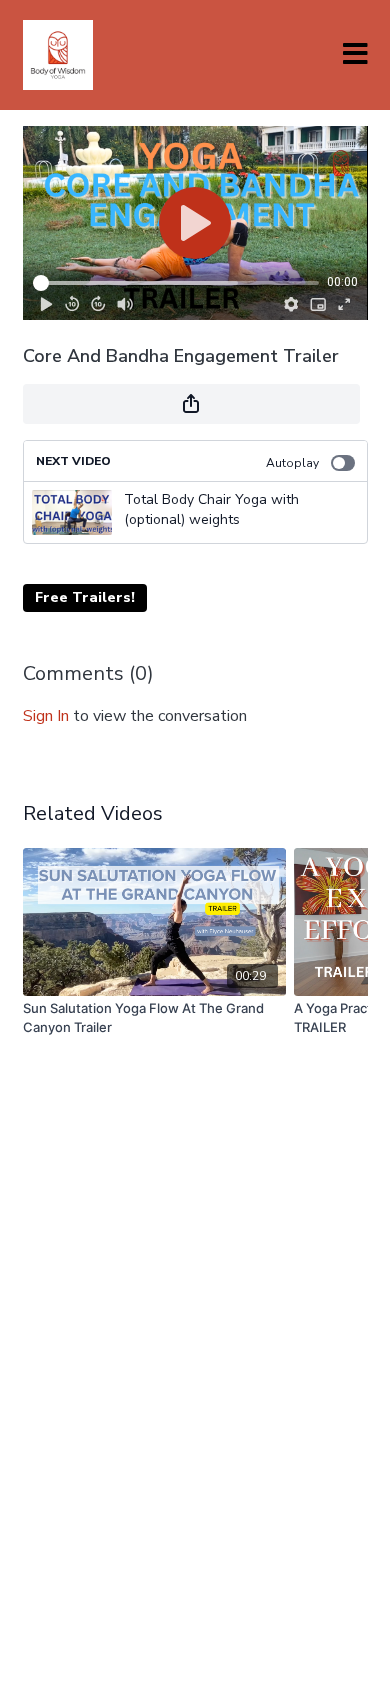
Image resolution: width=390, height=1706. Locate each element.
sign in (46, 716)
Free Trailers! (85, 597)
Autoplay (292, 463)
